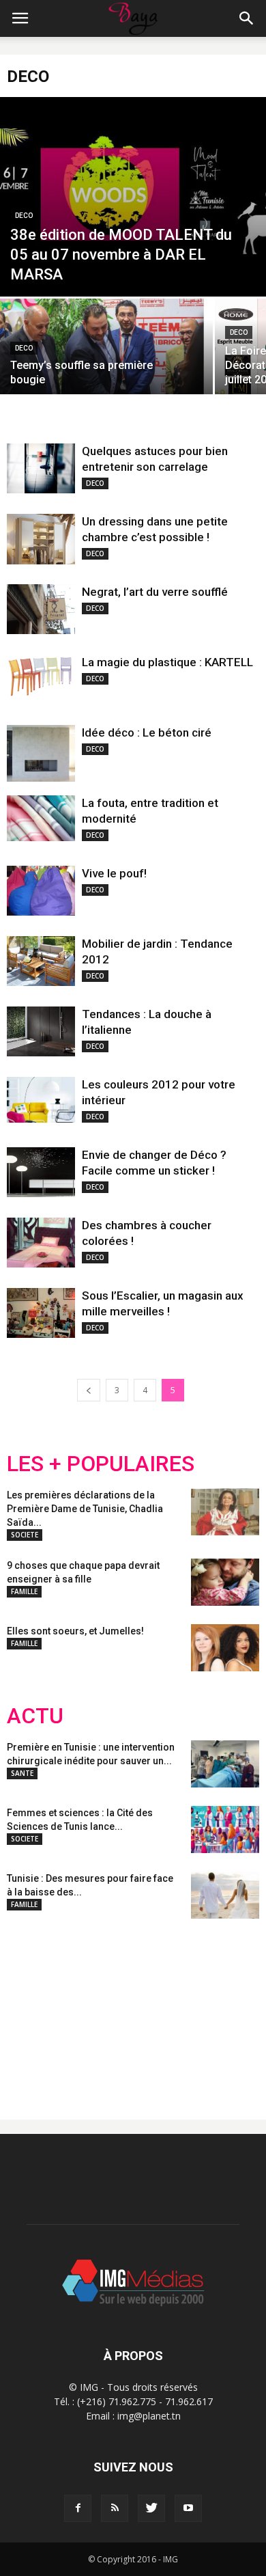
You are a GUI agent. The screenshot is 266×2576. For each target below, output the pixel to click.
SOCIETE (25, 1535)
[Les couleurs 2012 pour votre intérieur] (41, 1100)
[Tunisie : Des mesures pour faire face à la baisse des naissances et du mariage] (225, 1895)
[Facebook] (78, 2508)
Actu (35, 1716)
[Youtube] (188, 2508)
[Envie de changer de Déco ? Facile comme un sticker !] (41, 1172)
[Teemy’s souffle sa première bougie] (106, 351)
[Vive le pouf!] (41, 891)
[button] (247, 18)
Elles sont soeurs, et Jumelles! (75, 1631)
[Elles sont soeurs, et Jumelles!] (225, 1648)
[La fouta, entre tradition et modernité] (41, 818)
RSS (135, 2008)
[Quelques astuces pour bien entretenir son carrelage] (41, 468)
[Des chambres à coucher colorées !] (41, 1243)
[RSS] (115, 2508)
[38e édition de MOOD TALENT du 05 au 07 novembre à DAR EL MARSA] (133, 197)
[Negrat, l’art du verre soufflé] (41, 609)
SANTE (22, 1773)
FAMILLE (24, 1591)
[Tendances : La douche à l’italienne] (41, 1031)
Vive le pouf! (114, 873)
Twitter (84, 2008)
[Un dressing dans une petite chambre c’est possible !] (41, 539)
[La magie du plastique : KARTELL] (41, 676)
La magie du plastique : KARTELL (167, 662)
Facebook (32, 2008)
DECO (24, 216)
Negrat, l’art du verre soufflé (155, 592)
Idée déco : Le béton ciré (147, 732)
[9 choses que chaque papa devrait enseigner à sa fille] (225, 1582)
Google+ (187, 2008)
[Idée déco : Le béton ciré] (41, 753)
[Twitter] (151, 2508)
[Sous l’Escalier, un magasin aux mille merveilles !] (41, 1313)
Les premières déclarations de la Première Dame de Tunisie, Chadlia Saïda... (85, 1509)
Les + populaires (101, 1464)
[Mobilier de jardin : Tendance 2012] (41, 961)
